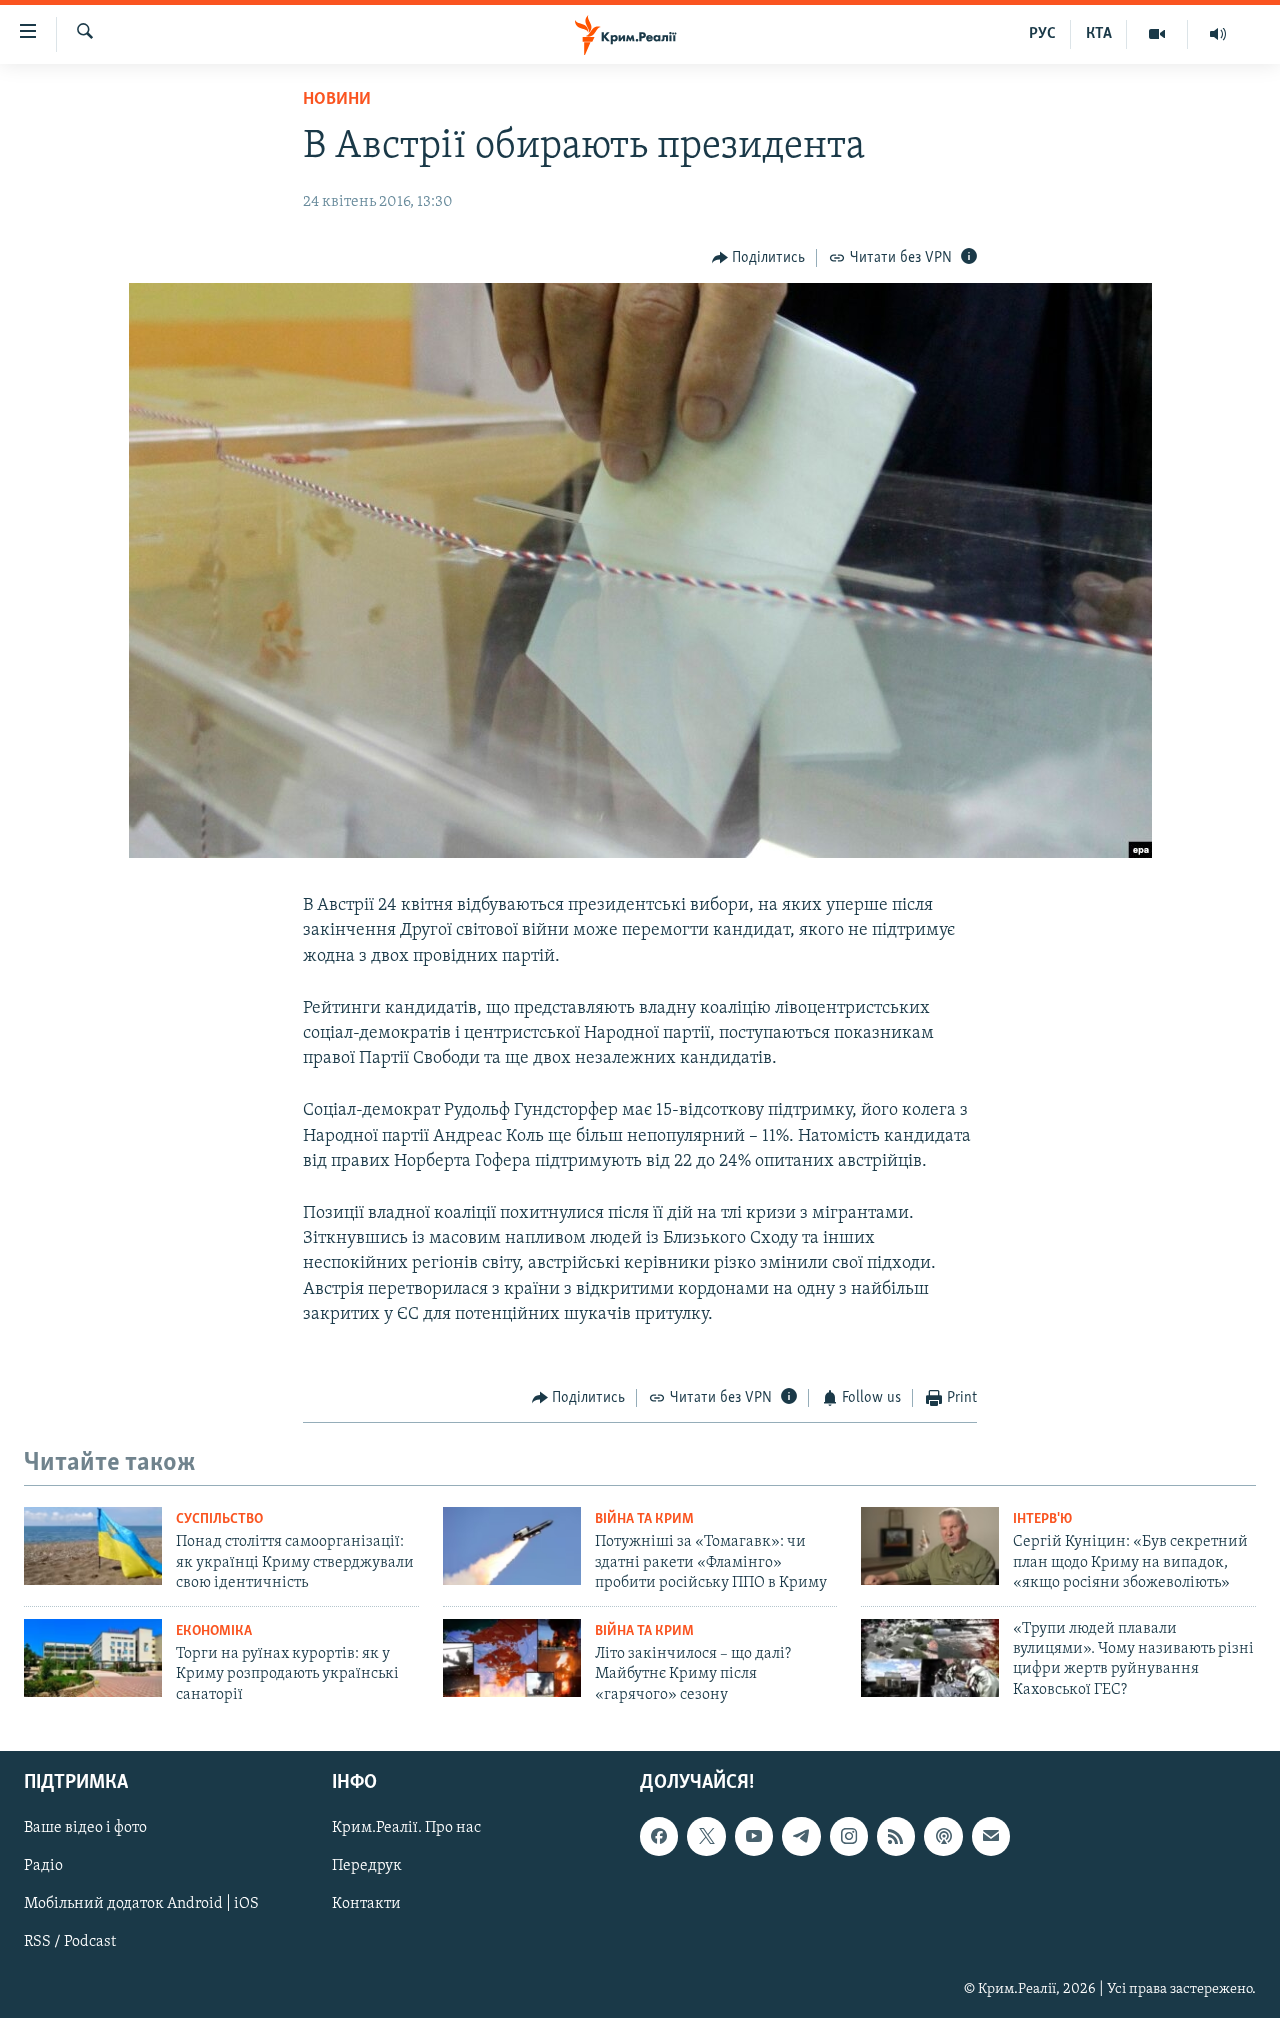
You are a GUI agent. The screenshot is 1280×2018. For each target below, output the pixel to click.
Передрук (367, 1866)
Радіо (43, 1866)
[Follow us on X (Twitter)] (706, 1836)
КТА (1099, 34)
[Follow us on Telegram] (801, 1836)
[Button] (759, 258)
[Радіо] (1218, 34)
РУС (1042, 34)
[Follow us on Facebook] (659, 1836)
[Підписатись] (991, 1836)
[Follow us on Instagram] (849, 1836)
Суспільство (219, 1519)
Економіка (214, 1631)
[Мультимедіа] (1157, 34)
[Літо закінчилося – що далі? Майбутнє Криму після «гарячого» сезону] (512, 1658)
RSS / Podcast (70, 1942)
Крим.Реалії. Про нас (406, 1828)
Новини (337, 100)
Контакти (366, 1904)
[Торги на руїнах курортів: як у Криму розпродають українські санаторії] (93, 1658)
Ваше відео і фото (85, 1828)
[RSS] (896, 1836)
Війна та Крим (644, 1519)
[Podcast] (943, 1836)
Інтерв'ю (1042, 1519)
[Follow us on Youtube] (754, 1836)
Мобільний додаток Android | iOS (141, 1904)
